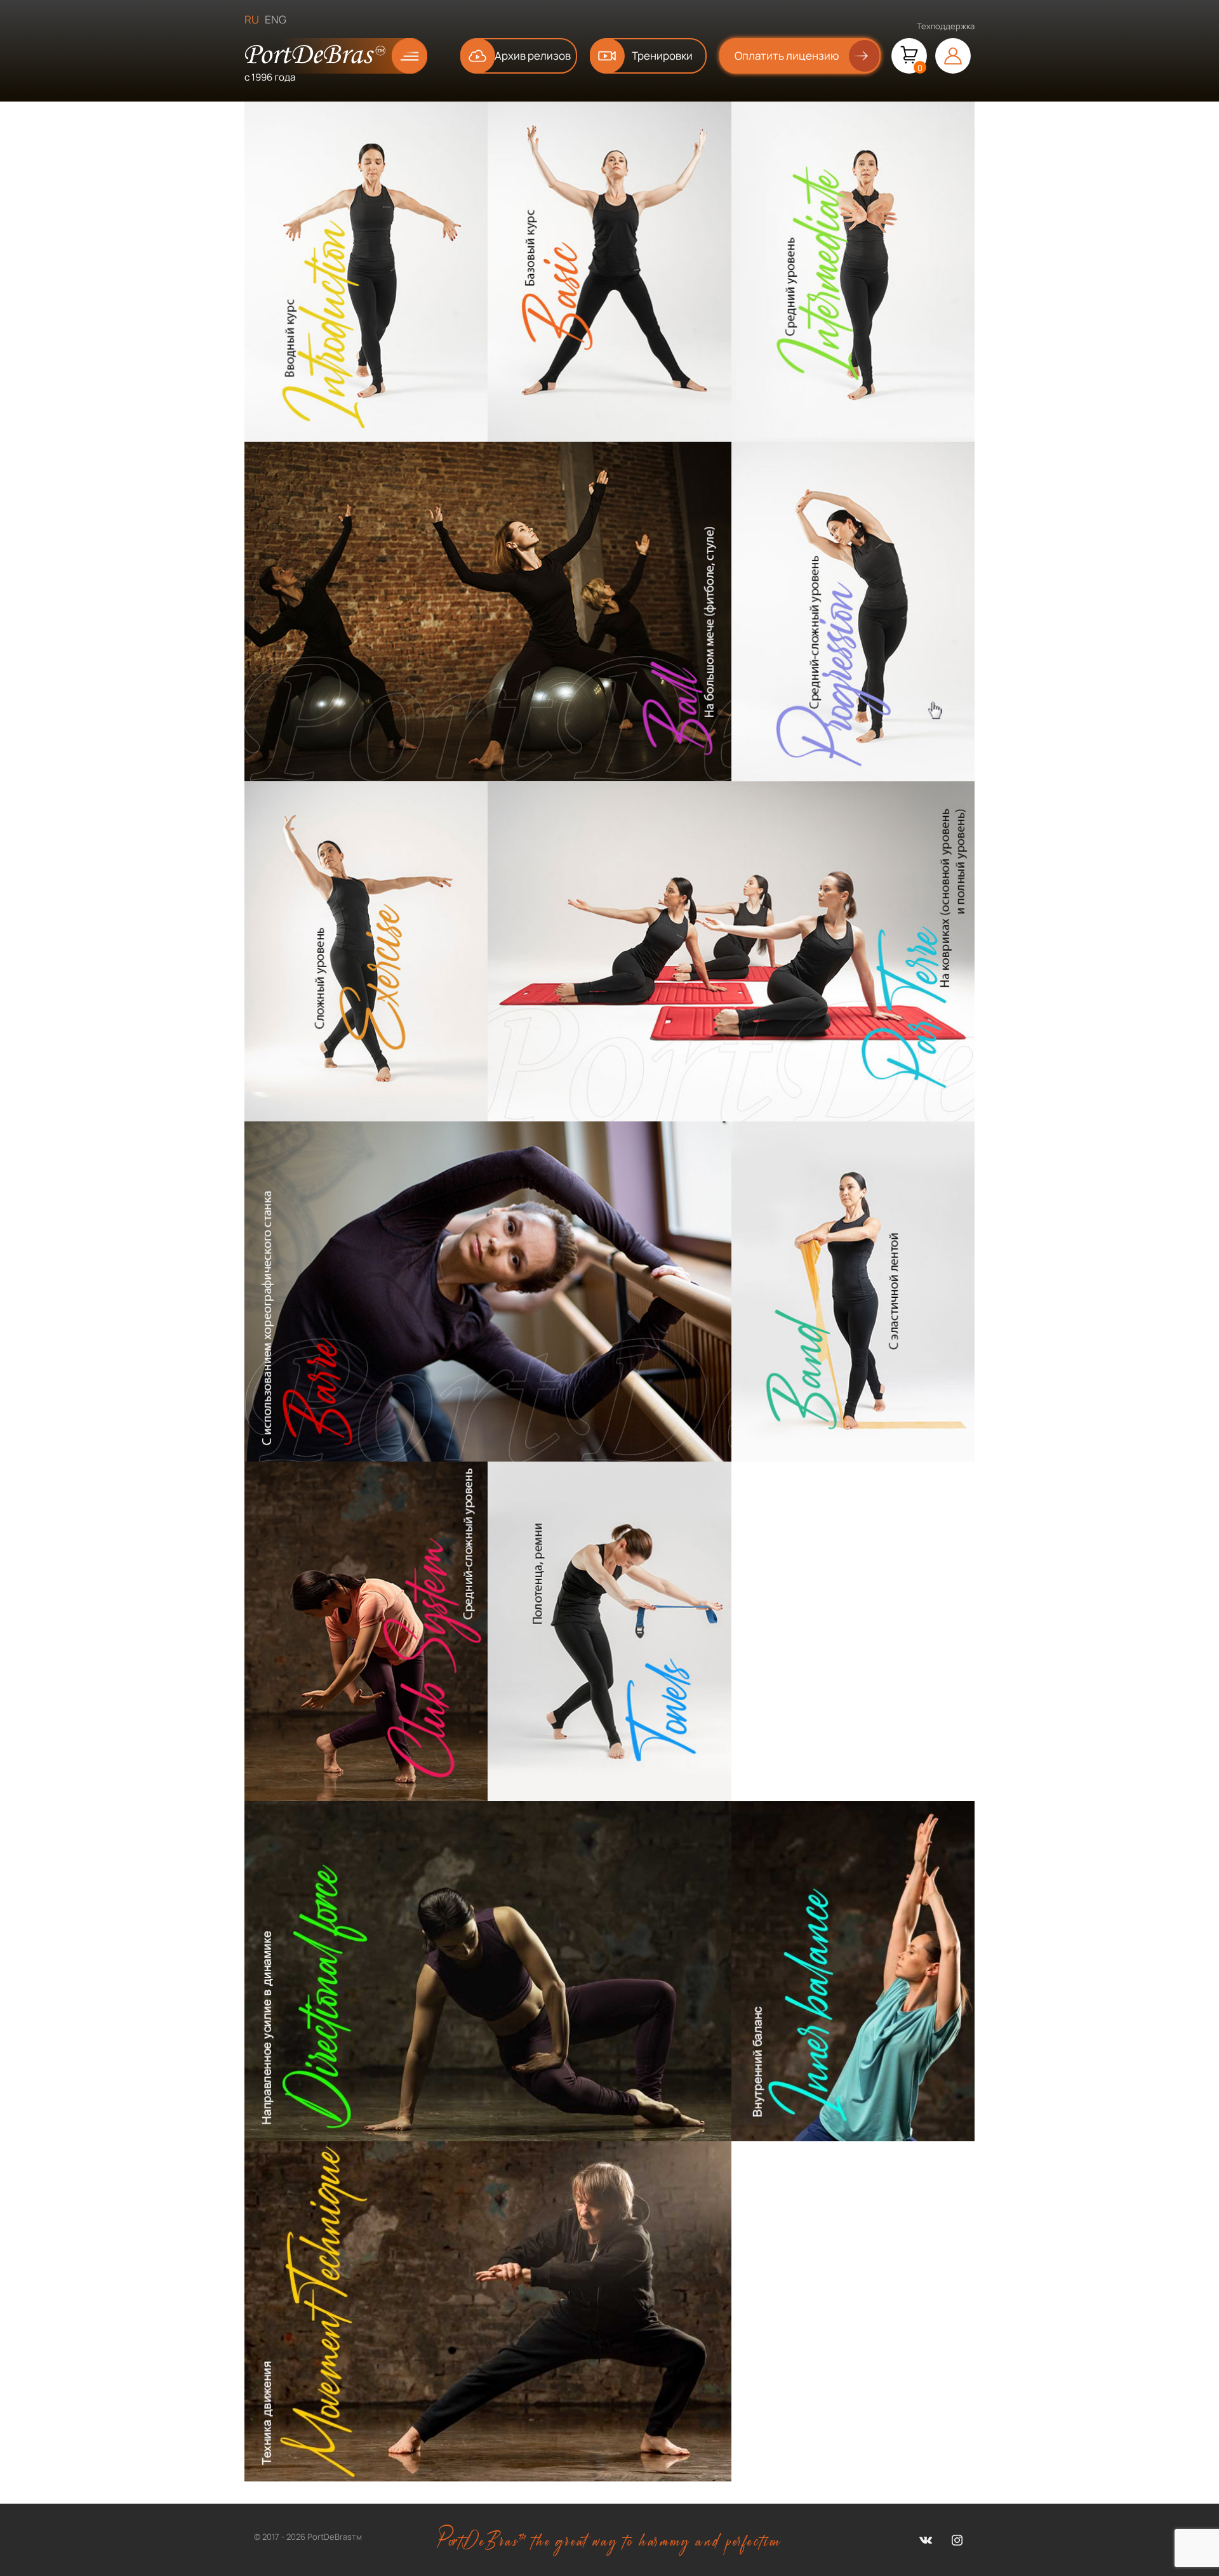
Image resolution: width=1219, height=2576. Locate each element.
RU (252, 19)
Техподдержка (946, 26)
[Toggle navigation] (399, 56)
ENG (276, 19)
